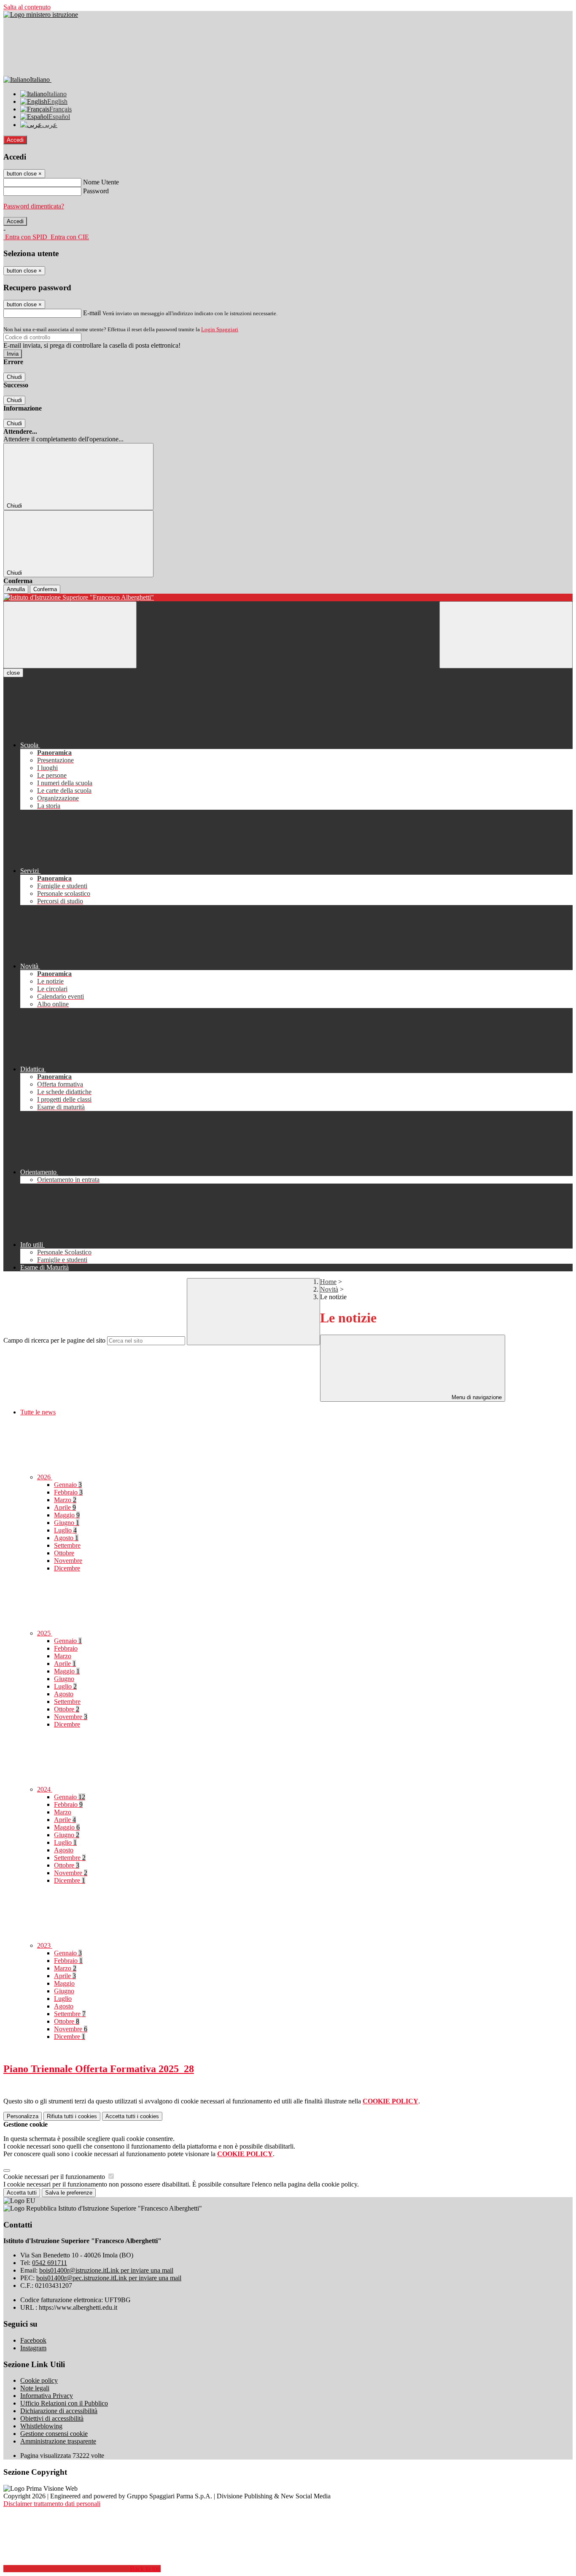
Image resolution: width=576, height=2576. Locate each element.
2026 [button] (45, 1477)
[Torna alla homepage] (288, 597)
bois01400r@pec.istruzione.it (109, 2278)
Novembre (68, 1561)
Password (96, 191)
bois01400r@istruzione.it (106, 2270)
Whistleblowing (41, 2426)
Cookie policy (39, 2380)
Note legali (35, 2388)
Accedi (15, 140)
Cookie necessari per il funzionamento (55, 2177)
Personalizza (23, 2116)
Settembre (67, 1545)
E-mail (92, 313)
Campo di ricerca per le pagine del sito (54, 1340)
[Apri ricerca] (506, 635)
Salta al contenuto (27, 7)
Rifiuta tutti (72, 2116)
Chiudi (14, 377)
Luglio (65, 1530)
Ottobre (64, 1553)
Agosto (66, 1538)
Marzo (65, 1500)
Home (328, 1282)
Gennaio (68, 1485)
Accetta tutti (132, 2116)
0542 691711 (50, 2263)
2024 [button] (45, 1789)
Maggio (67, 1515)
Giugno (67, 1523)
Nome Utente (101, 182)
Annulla (16, 589)
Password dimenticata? (34, 206)
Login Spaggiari (220, 329)
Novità (329, 1289)
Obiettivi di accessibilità (52, 2418)
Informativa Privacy (47, 2396)
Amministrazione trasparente (58, 2441)
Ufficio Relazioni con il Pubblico (64, 2403)
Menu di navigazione (476, 1397)
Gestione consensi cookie (54, 2434)
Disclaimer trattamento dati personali (52, 2504)
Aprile (65, 1507)
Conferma (45, 589)
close (13, 673)
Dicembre (67, 1568)
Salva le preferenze (69, 2193)
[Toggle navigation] (70, 635)
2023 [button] (45, 1945)
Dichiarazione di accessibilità (59, 2411)
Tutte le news (38, 1412)
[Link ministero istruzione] (41, 15)
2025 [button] (45, 1633)
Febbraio (68, 1492)
